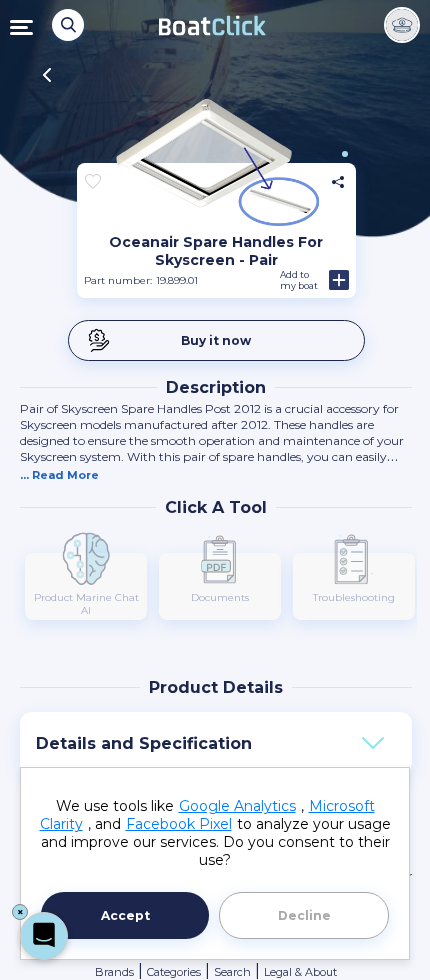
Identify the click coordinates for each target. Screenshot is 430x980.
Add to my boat (299, 280)
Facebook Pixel (179, 824)
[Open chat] (44, 936)
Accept (125, 915)
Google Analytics (237, 806)
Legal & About (300, 972)
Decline (304, 915)
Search (232, 972)
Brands (114, 972)
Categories (174, 972)
